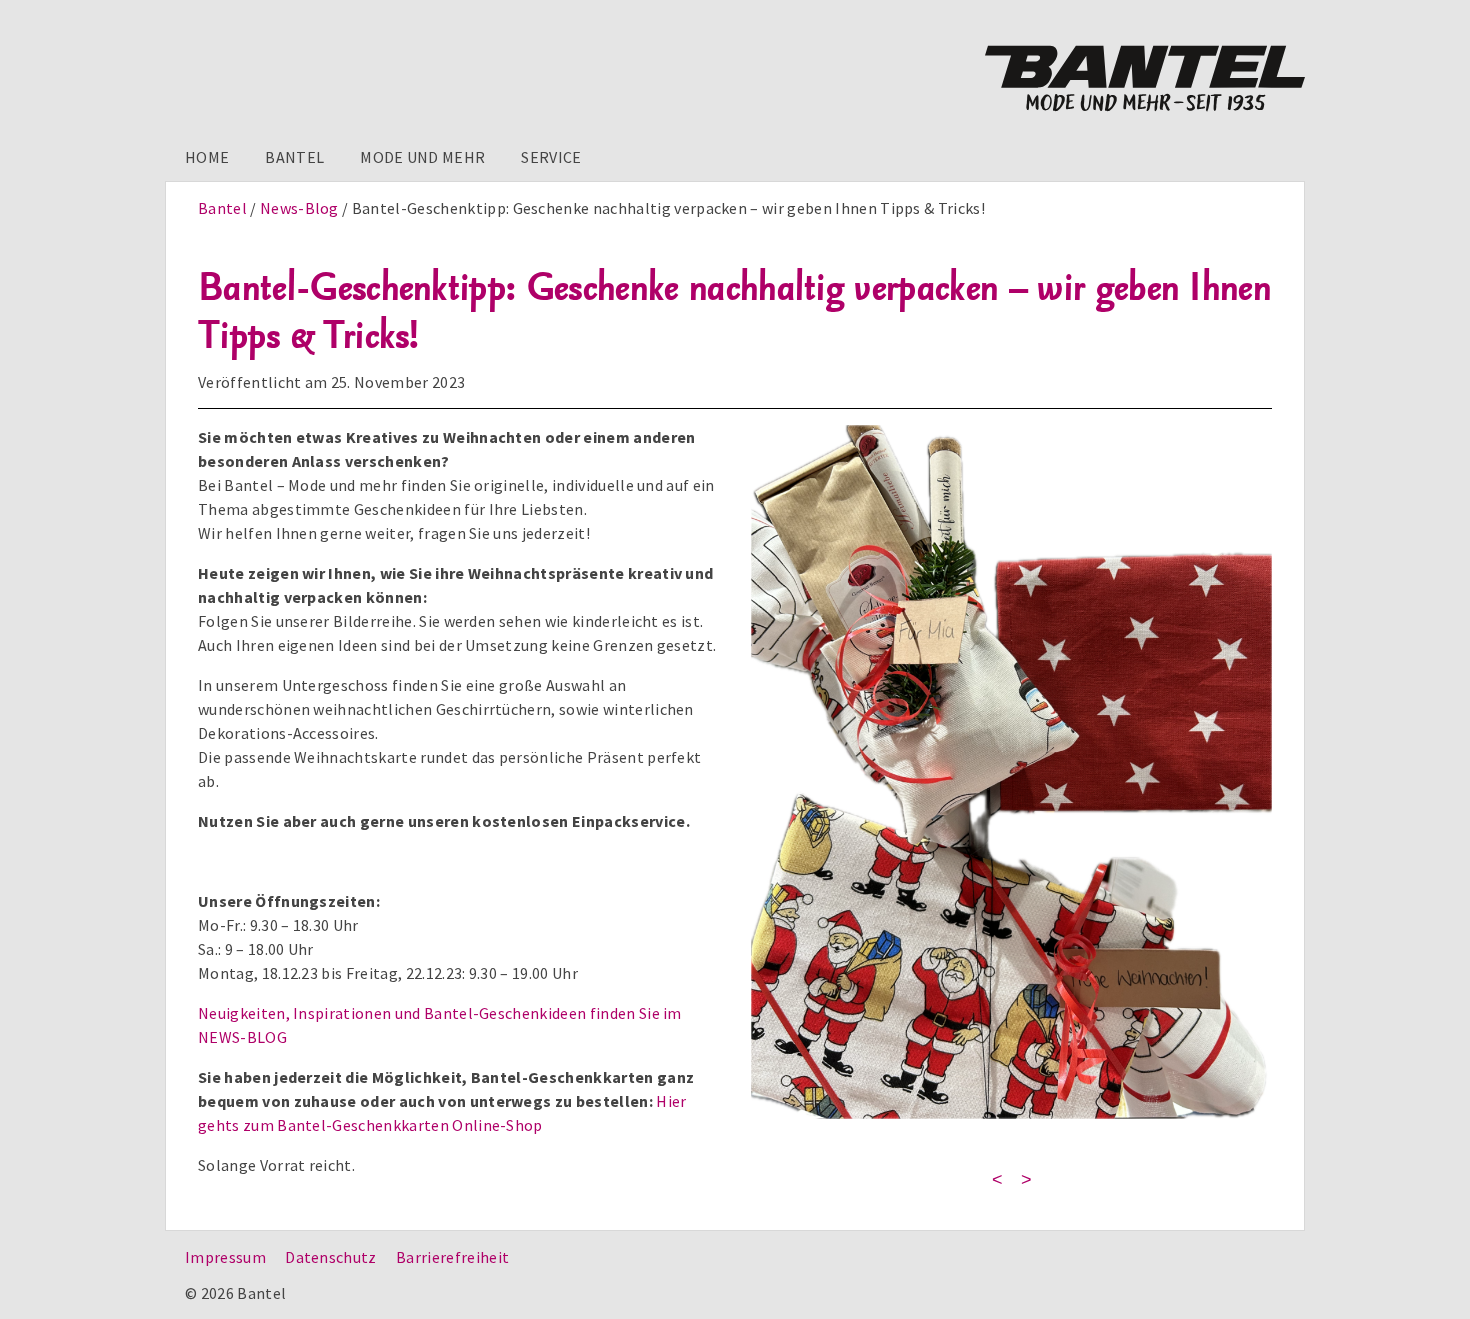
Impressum (225, 1257)
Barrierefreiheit (452, 1257)
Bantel (294, 157)
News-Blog (299, 208)
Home (207, 157)
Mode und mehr (422, 157)
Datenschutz (331, 1257)
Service (551, 157)
